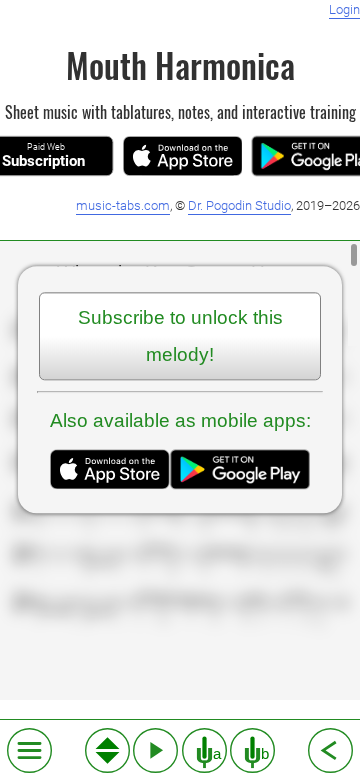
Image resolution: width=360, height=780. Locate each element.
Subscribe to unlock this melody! (180, 336)
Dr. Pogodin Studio (239, 205)
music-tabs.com (123, 205)
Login (344, 9)
